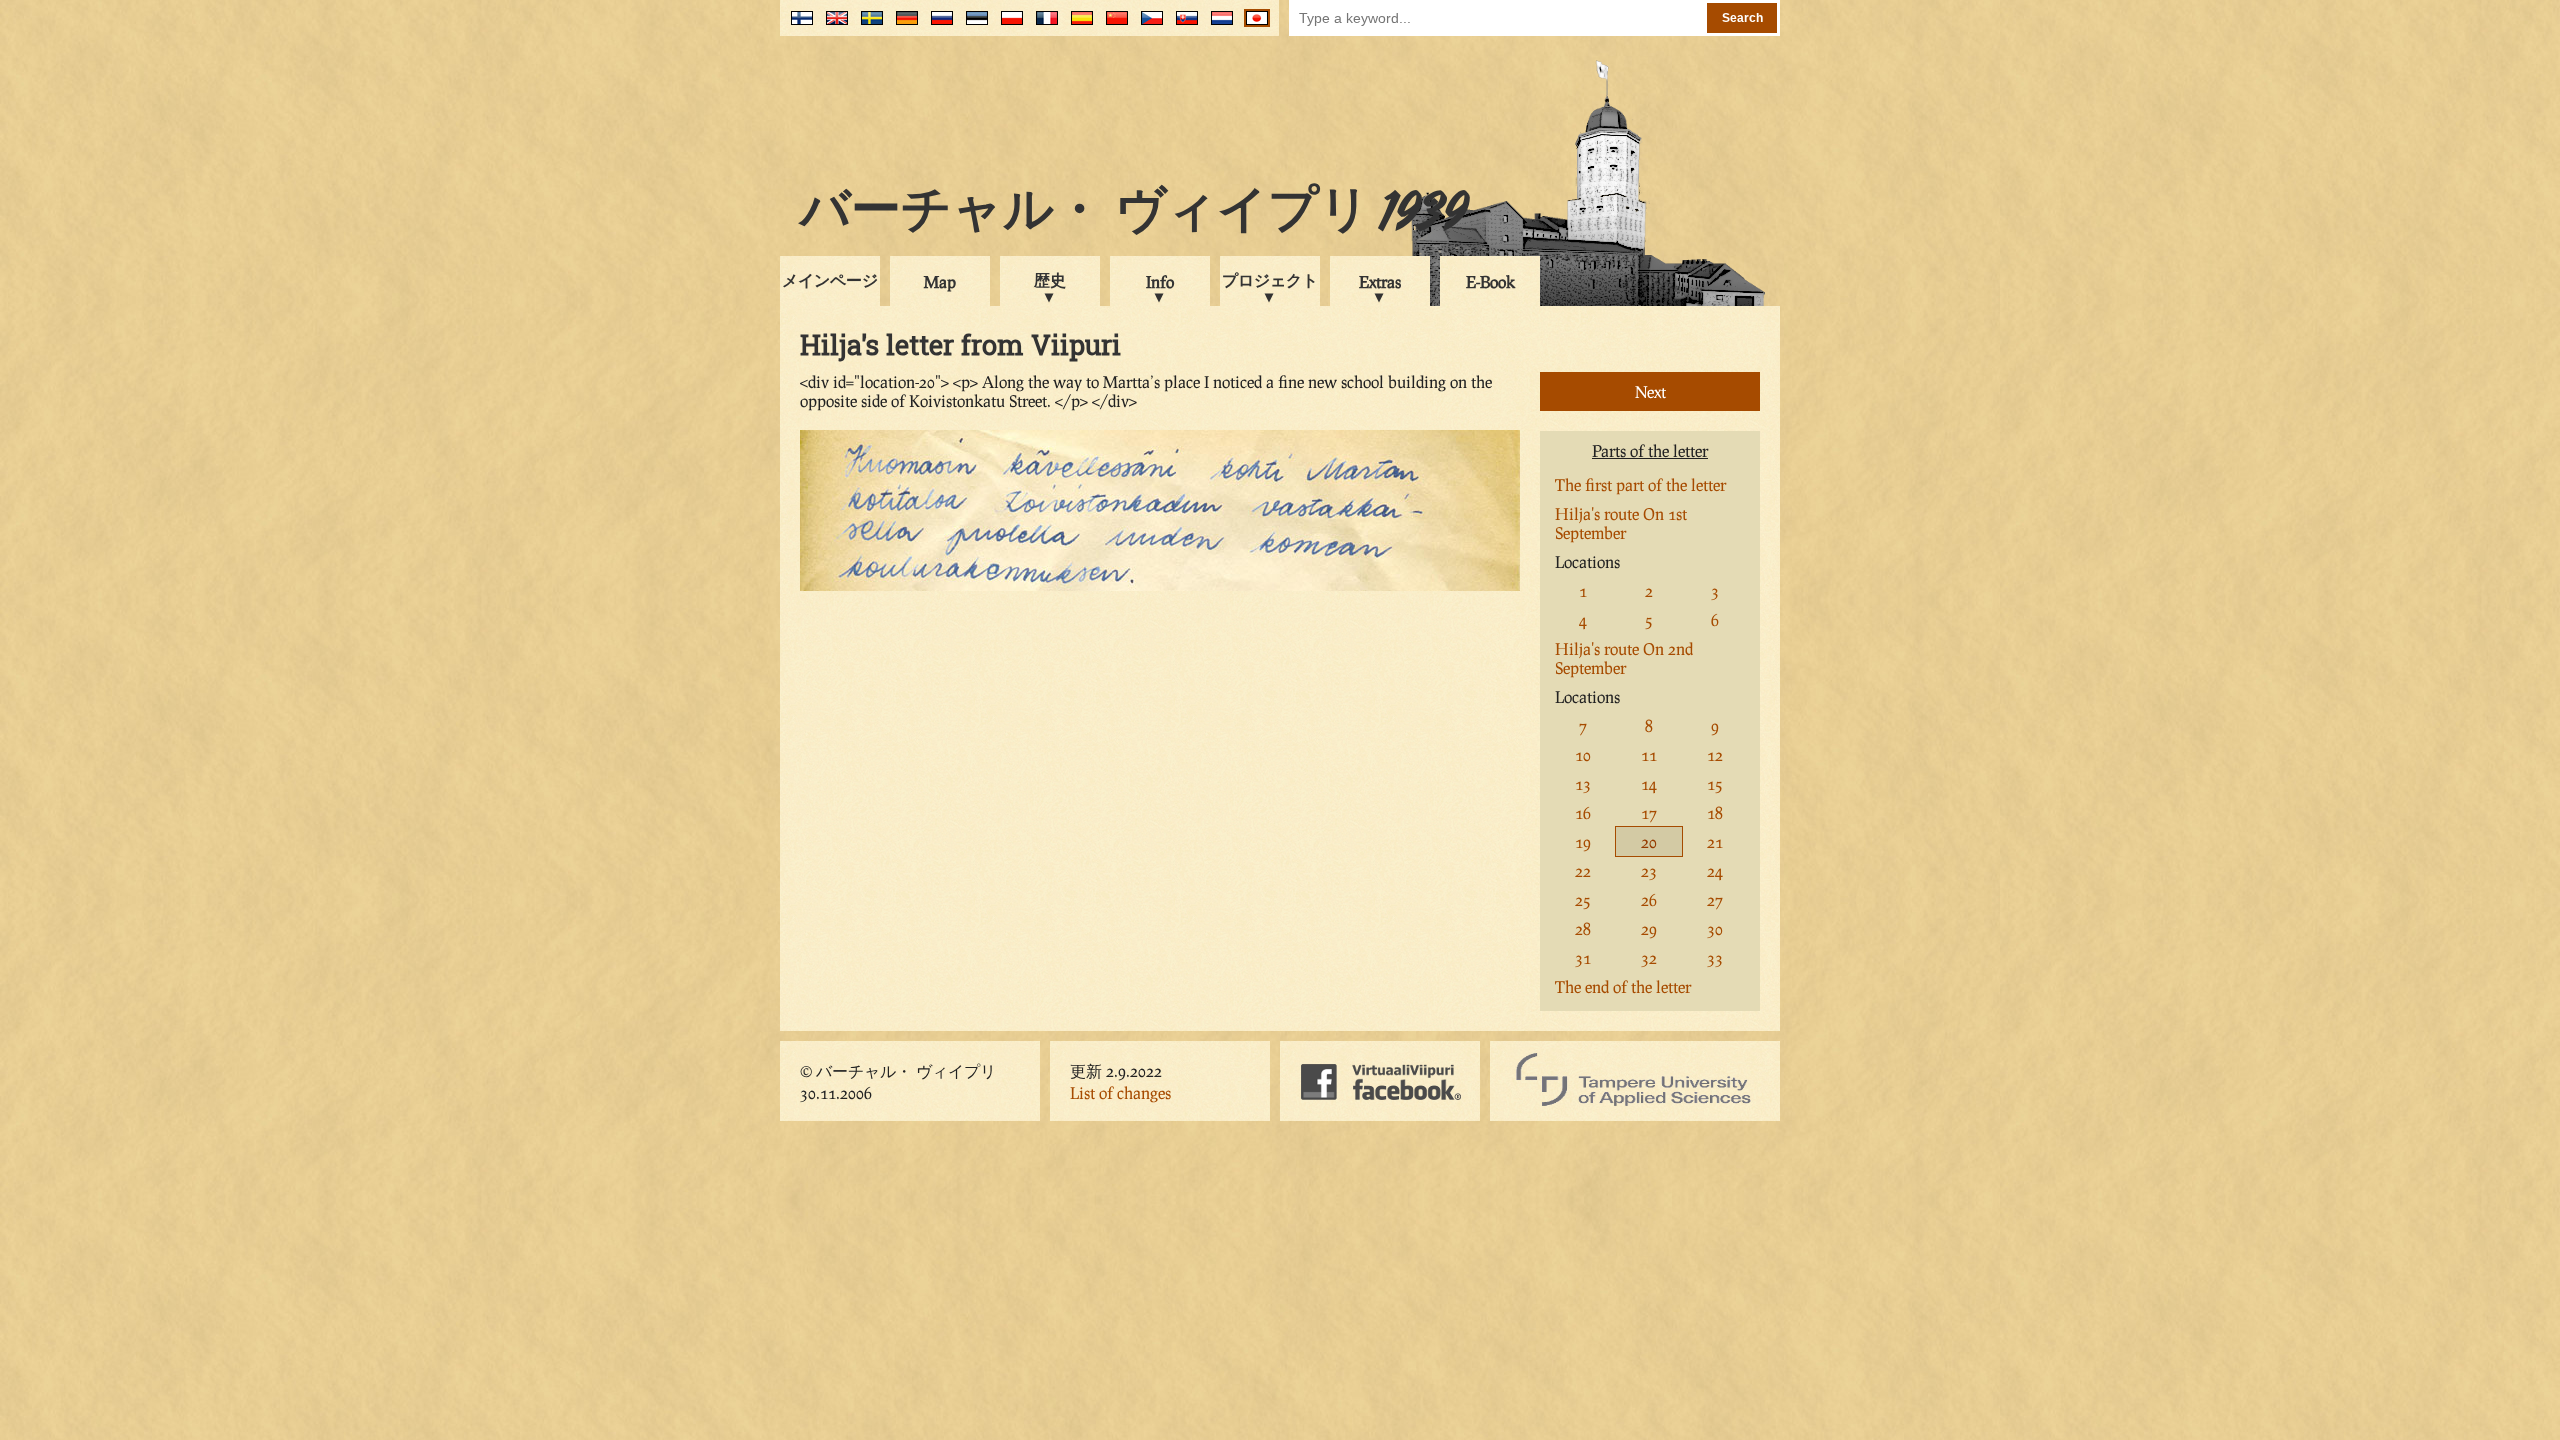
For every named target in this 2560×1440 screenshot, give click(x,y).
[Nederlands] (1217, 25)
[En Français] (1042, 25)
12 (1715, 754)
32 (1649, 957)
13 (1583, 783)
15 (1715, 783)
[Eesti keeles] (972, 25)
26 (1649, 899)
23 (1649, 870)
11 (1649, 754)
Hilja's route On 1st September (1621, 523)
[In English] (832, 25)
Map (940, 281)
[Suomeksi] (797, 25)
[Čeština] (1147, 25)
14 (1649, 783)
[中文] (1112, 25)
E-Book (1490, 281)
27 (1715, 899)
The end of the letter (1623, 986)
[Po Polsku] (1007, 25)
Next (1650, 391)
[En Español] (1077, 25)
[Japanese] (1252, 25)
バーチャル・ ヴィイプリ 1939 (1134, 214)
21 (1715, 841)
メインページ (830, 279)
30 (1715, 928)
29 (1649, 928)
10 (1583, 754)
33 (1715, 957)
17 (1649, 812)
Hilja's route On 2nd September (1624, 658)
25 (1583, 899)
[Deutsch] (902, 25)
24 (1715, 870)
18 (1715, 812)
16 (1583, 812)
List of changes (1120, 1092)
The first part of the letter (1640, 484)
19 (1583, 841)
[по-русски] (937, 25)
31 (1583, 957)
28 (1583, 928)
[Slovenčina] (1182, 25)
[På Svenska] (867, 25)
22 (1583, 870)
